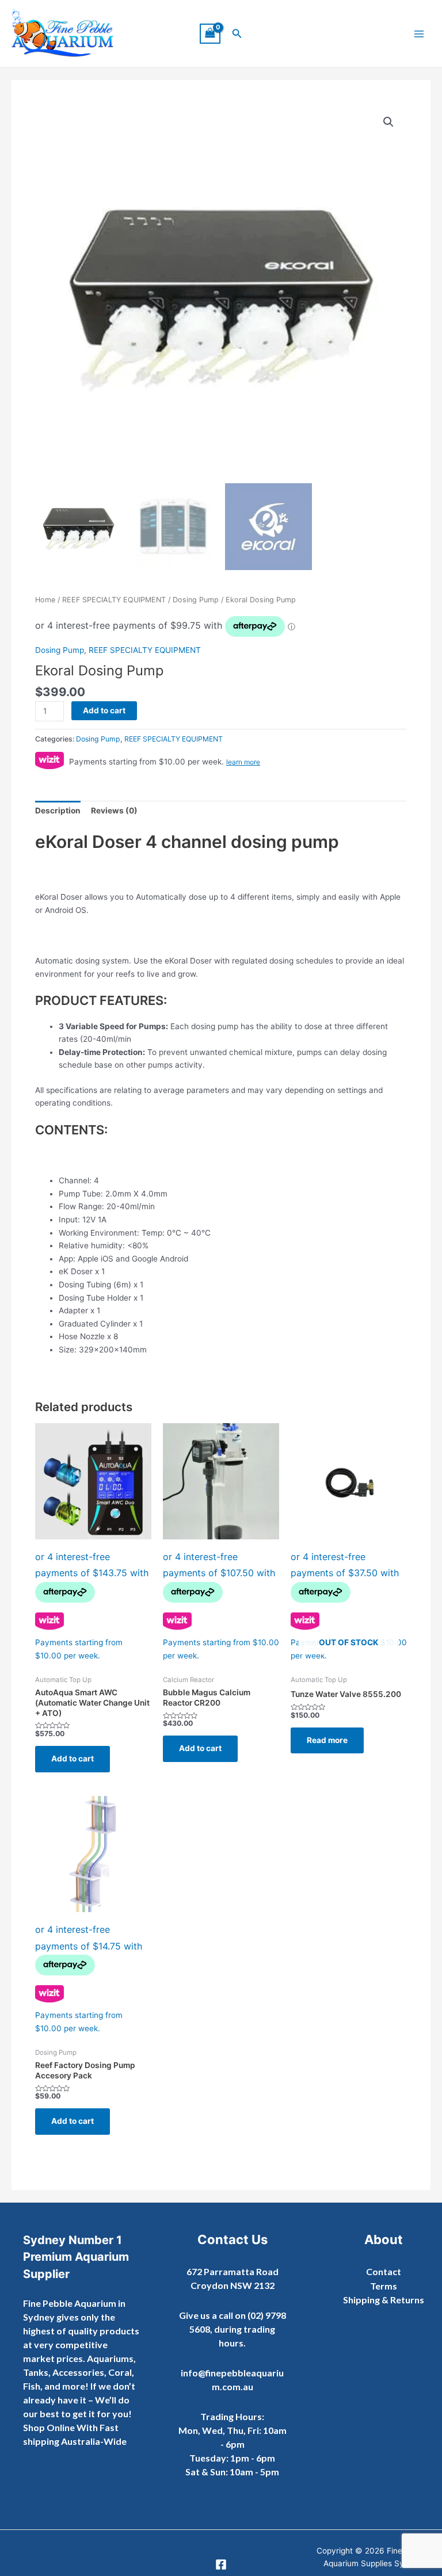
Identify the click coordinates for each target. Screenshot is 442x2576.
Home (45, 600)
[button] (237, 34)
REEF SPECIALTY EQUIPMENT (114, 600)
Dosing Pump (196, 600)
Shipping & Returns (384, 2300)
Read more (327, 1740)
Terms (384, 2286)
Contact (384, 2271)
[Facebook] (221, 2564)
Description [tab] (58, 811)
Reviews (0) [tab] (114, 811)
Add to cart (104, 710)
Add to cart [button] (73, 1759)
